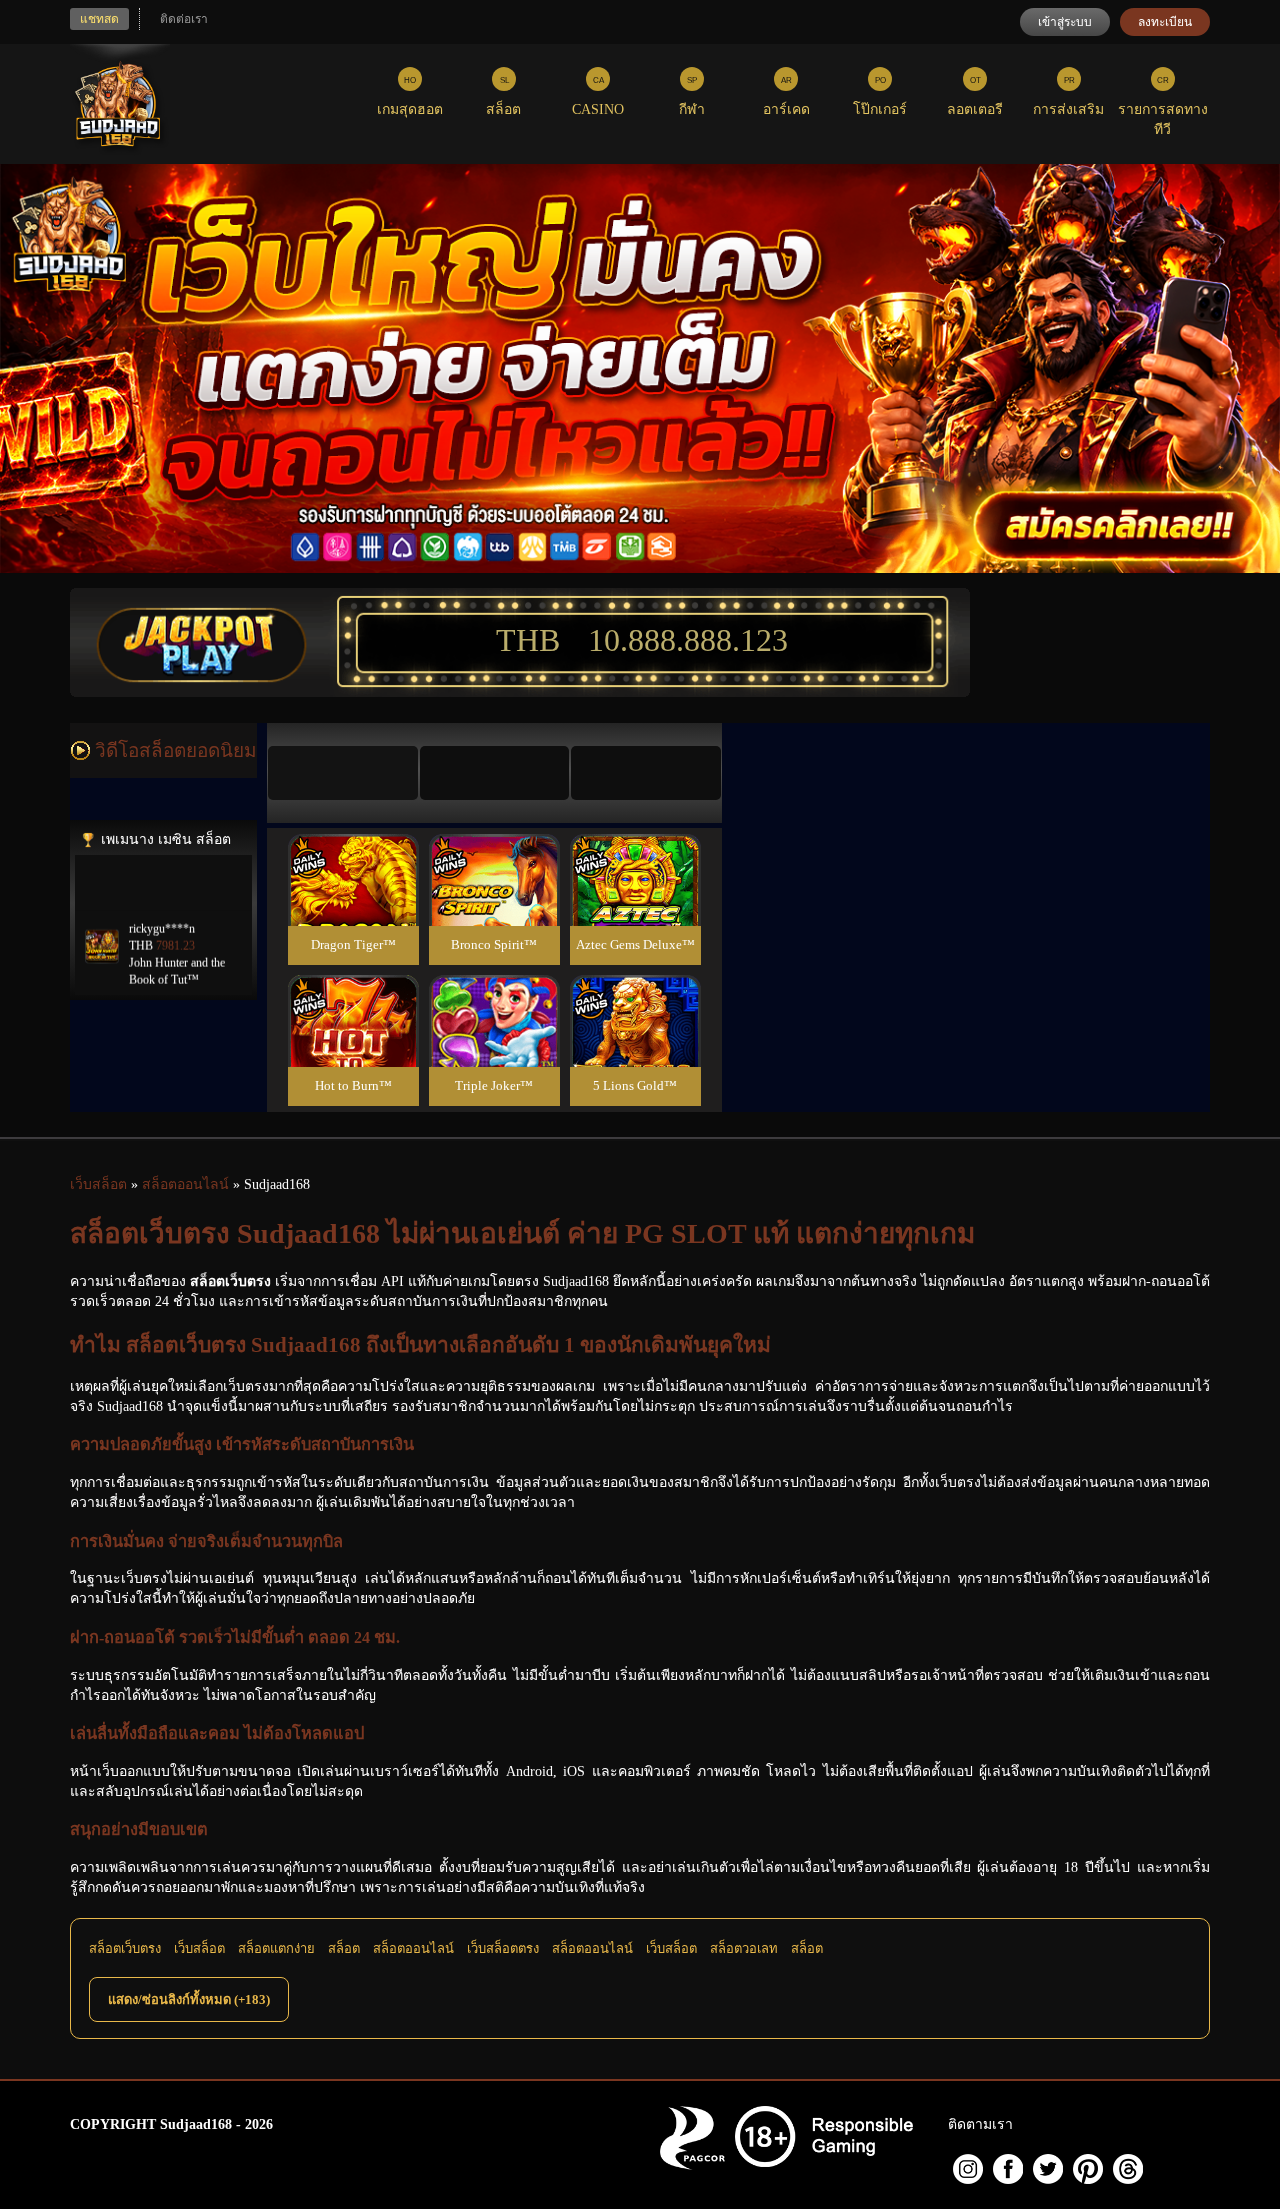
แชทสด (99, 19)
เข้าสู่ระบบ (1065, 22)
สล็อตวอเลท (744, 1948)
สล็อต (344, 1948)
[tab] (343, 773)
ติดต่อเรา (184, 19)
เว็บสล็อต (199, 1948)
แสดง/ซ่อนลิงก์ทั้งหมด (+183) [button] (189, 1999)
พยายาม (353, 856)
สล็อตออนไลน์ (413, 1948)
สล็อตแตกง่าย (276, 1948)
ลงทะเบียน (1165, 22)
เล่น (353, 901)
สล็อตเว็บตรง (125, 1948)
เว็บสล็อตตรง (503, 1948)
